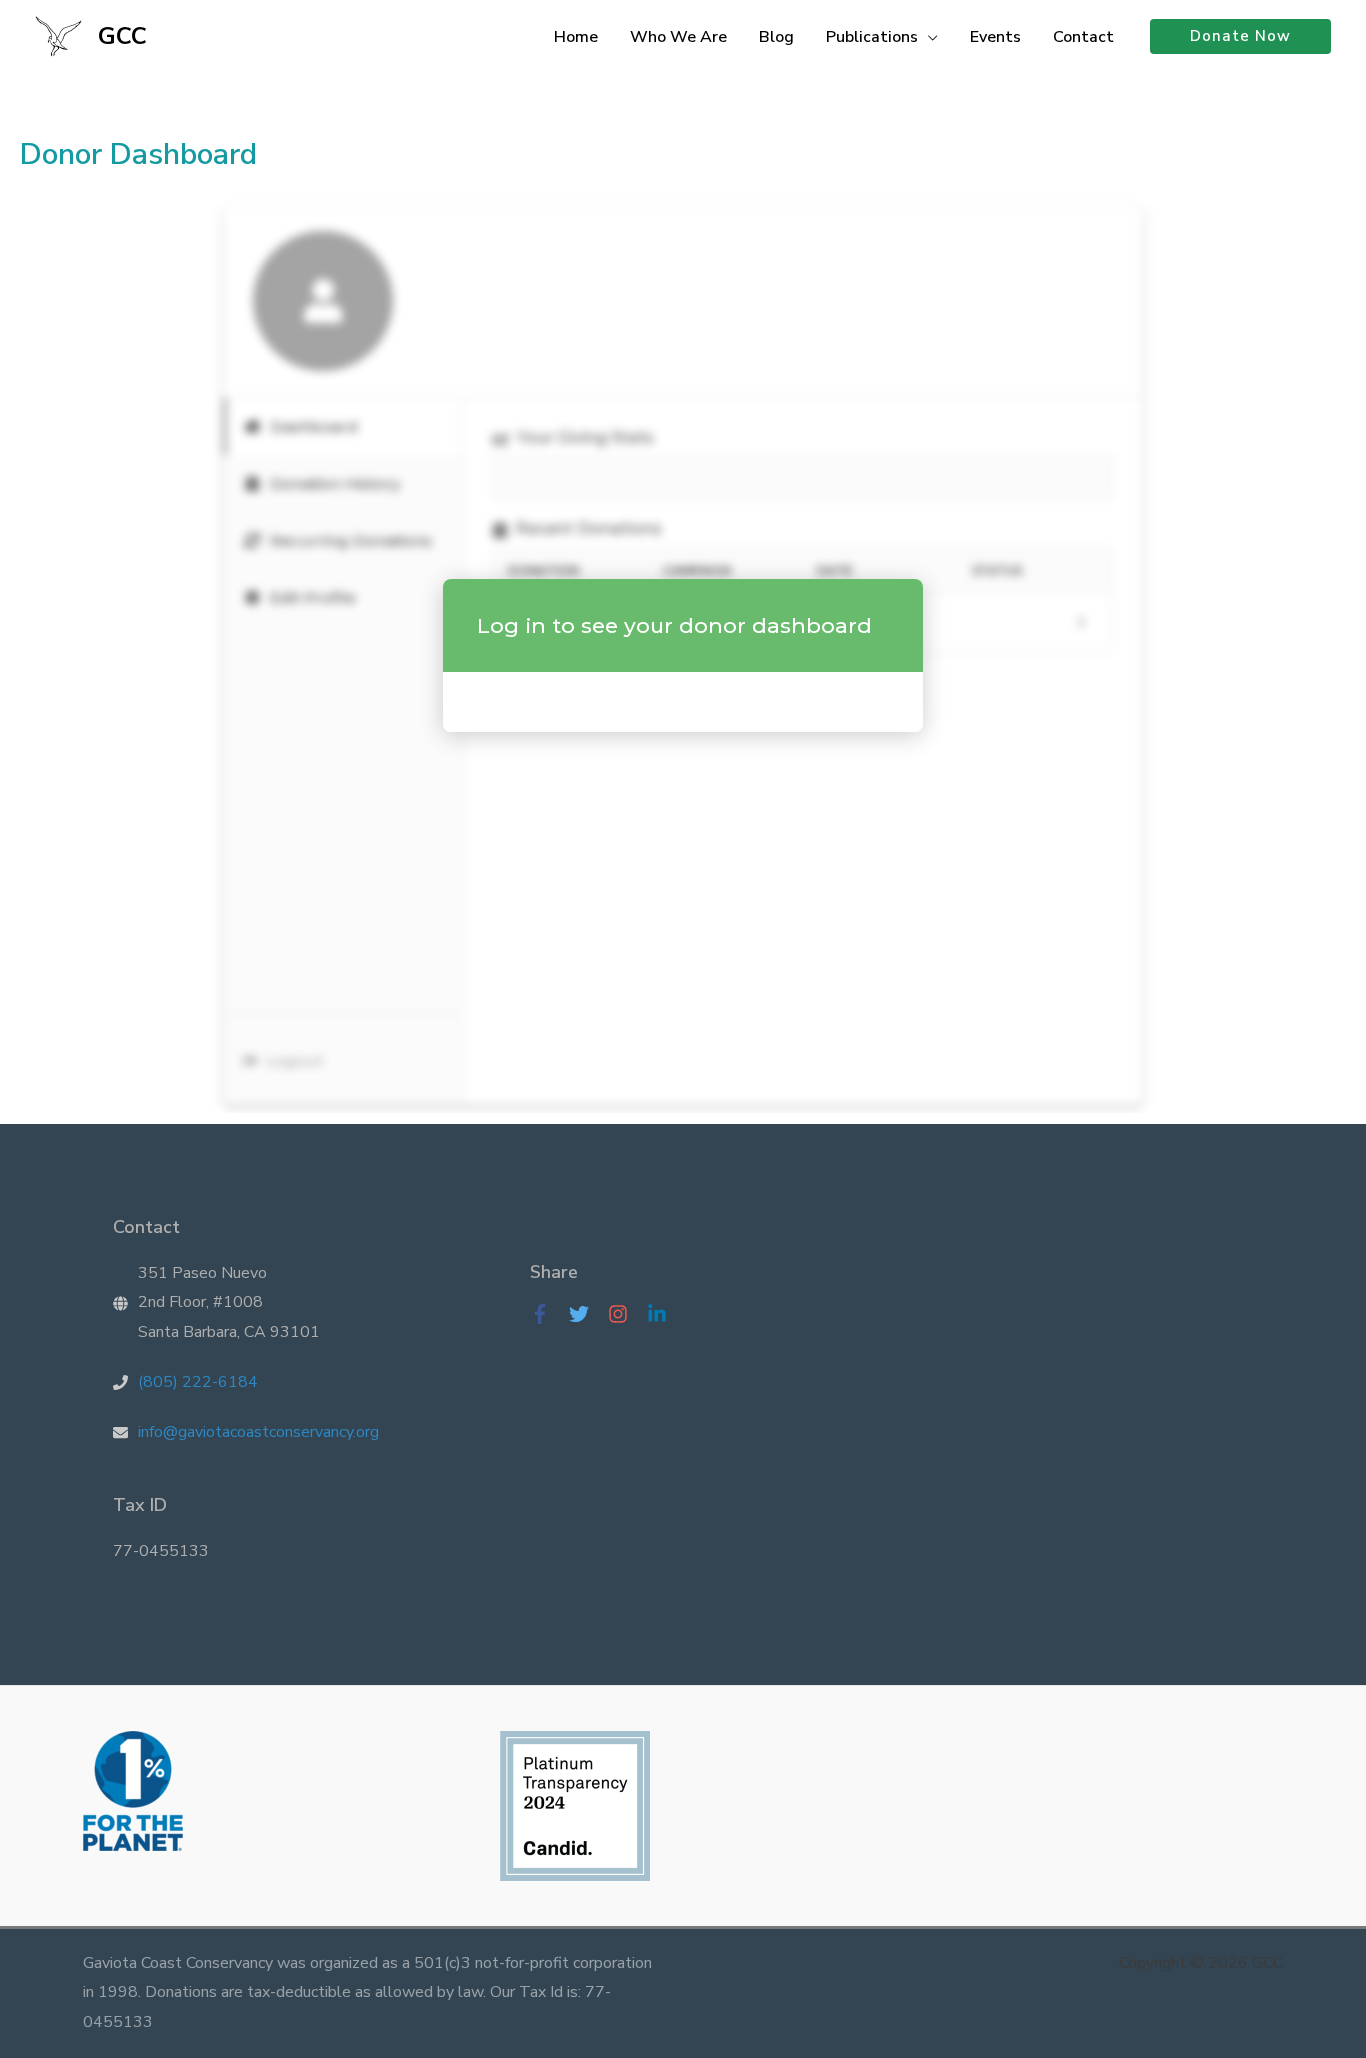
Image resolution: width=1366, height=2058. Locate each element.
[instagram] (625, 1314)
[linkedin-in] (662, 1314)
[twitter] (586, 1314)
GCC (122, 36)
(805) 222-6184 (198, 1382)
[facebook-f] (547, 1314)
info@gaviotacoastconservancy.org (258, 1432)
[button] (928, 37)
